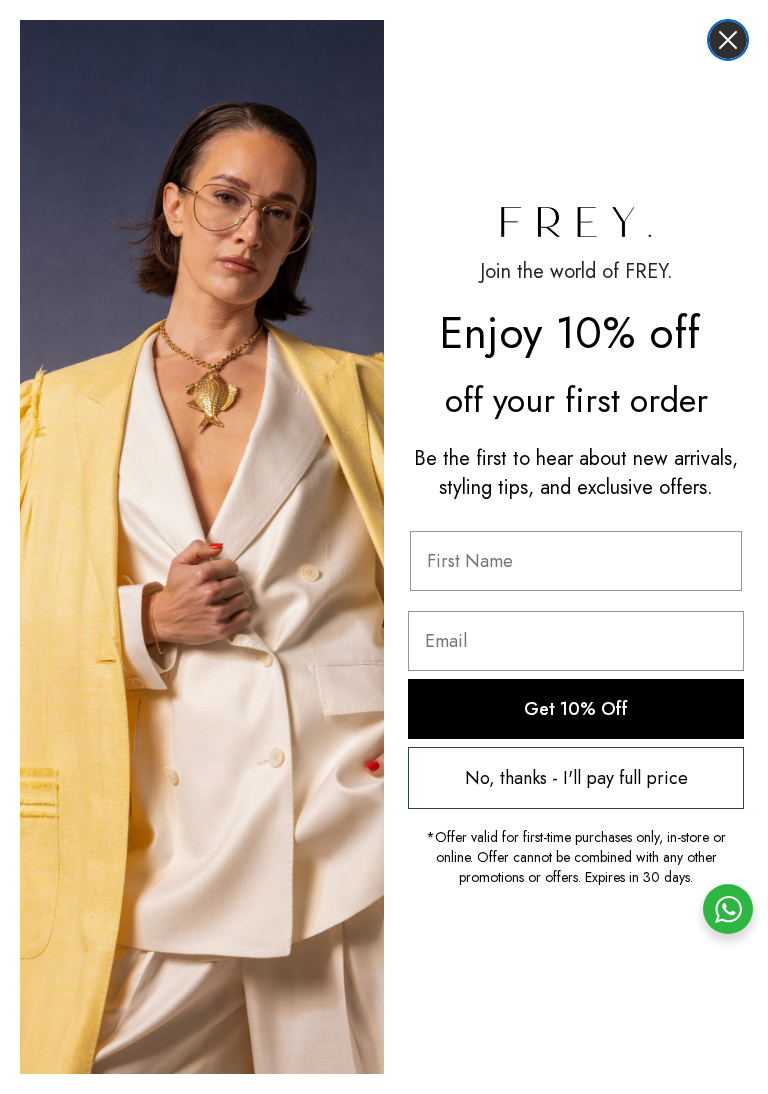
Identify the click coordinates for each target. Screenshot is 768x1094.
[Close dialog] (728, 40)
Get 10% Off (576, 709)
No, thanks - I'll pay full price (576, 778)
